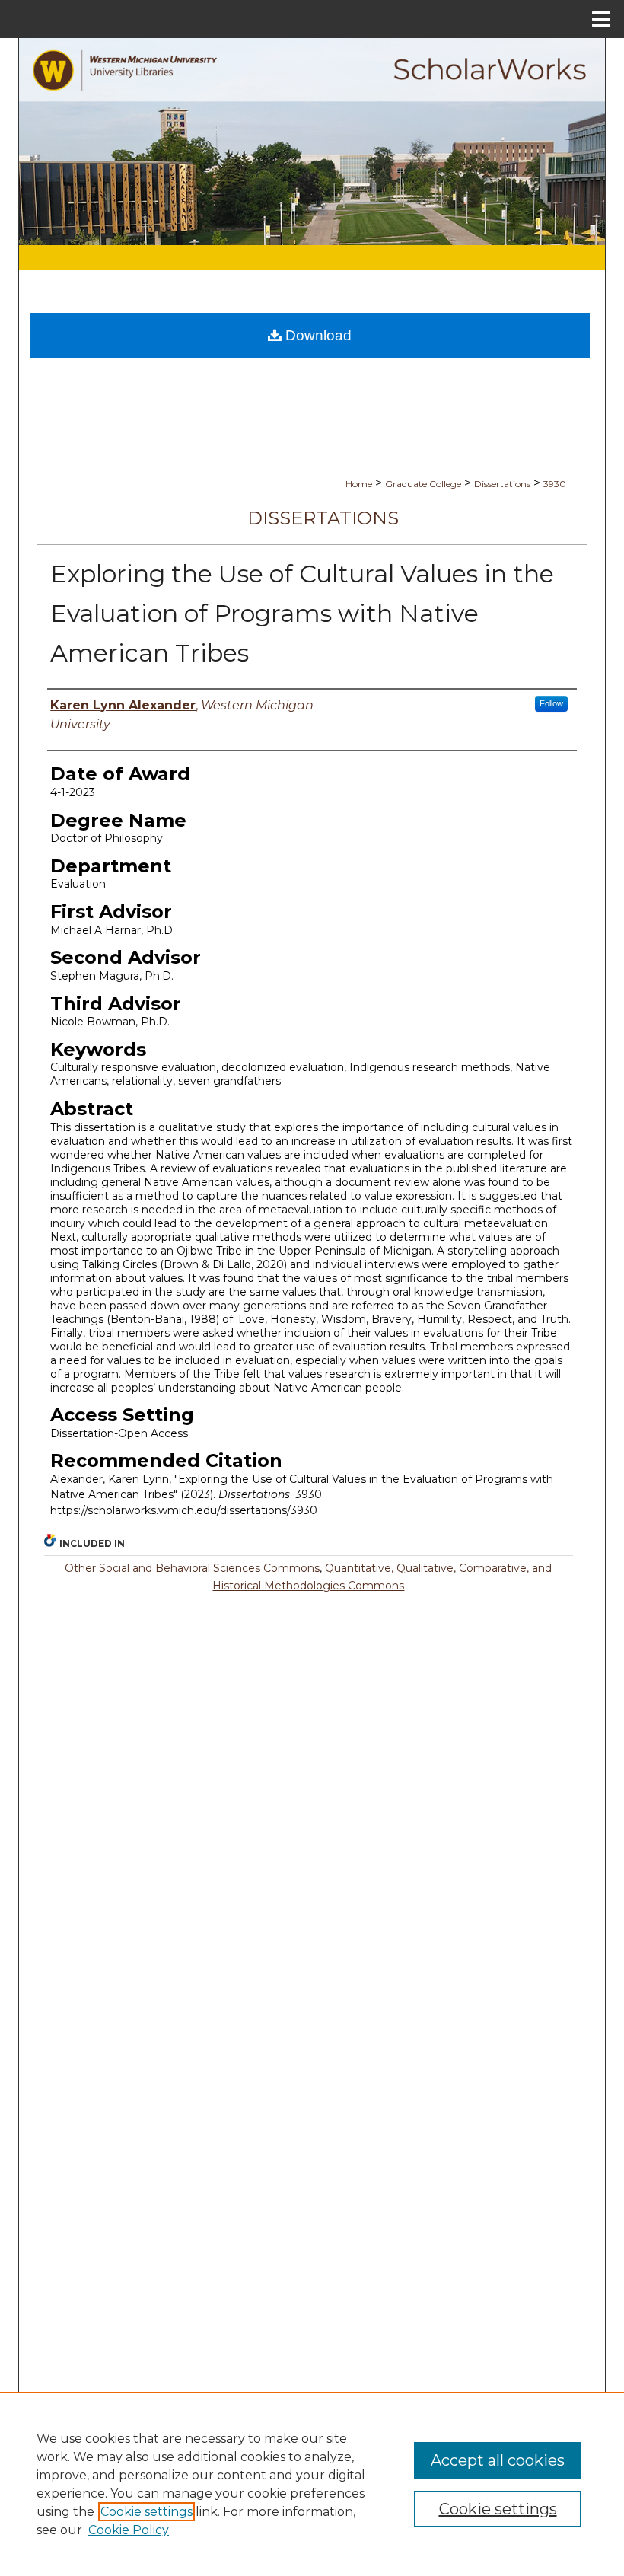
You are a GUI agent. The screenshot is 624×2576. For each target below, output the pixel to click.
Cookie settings (146, 2512)
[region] (312, 2484)
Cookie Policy (129, 2530)
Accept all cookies (498, 2460)
